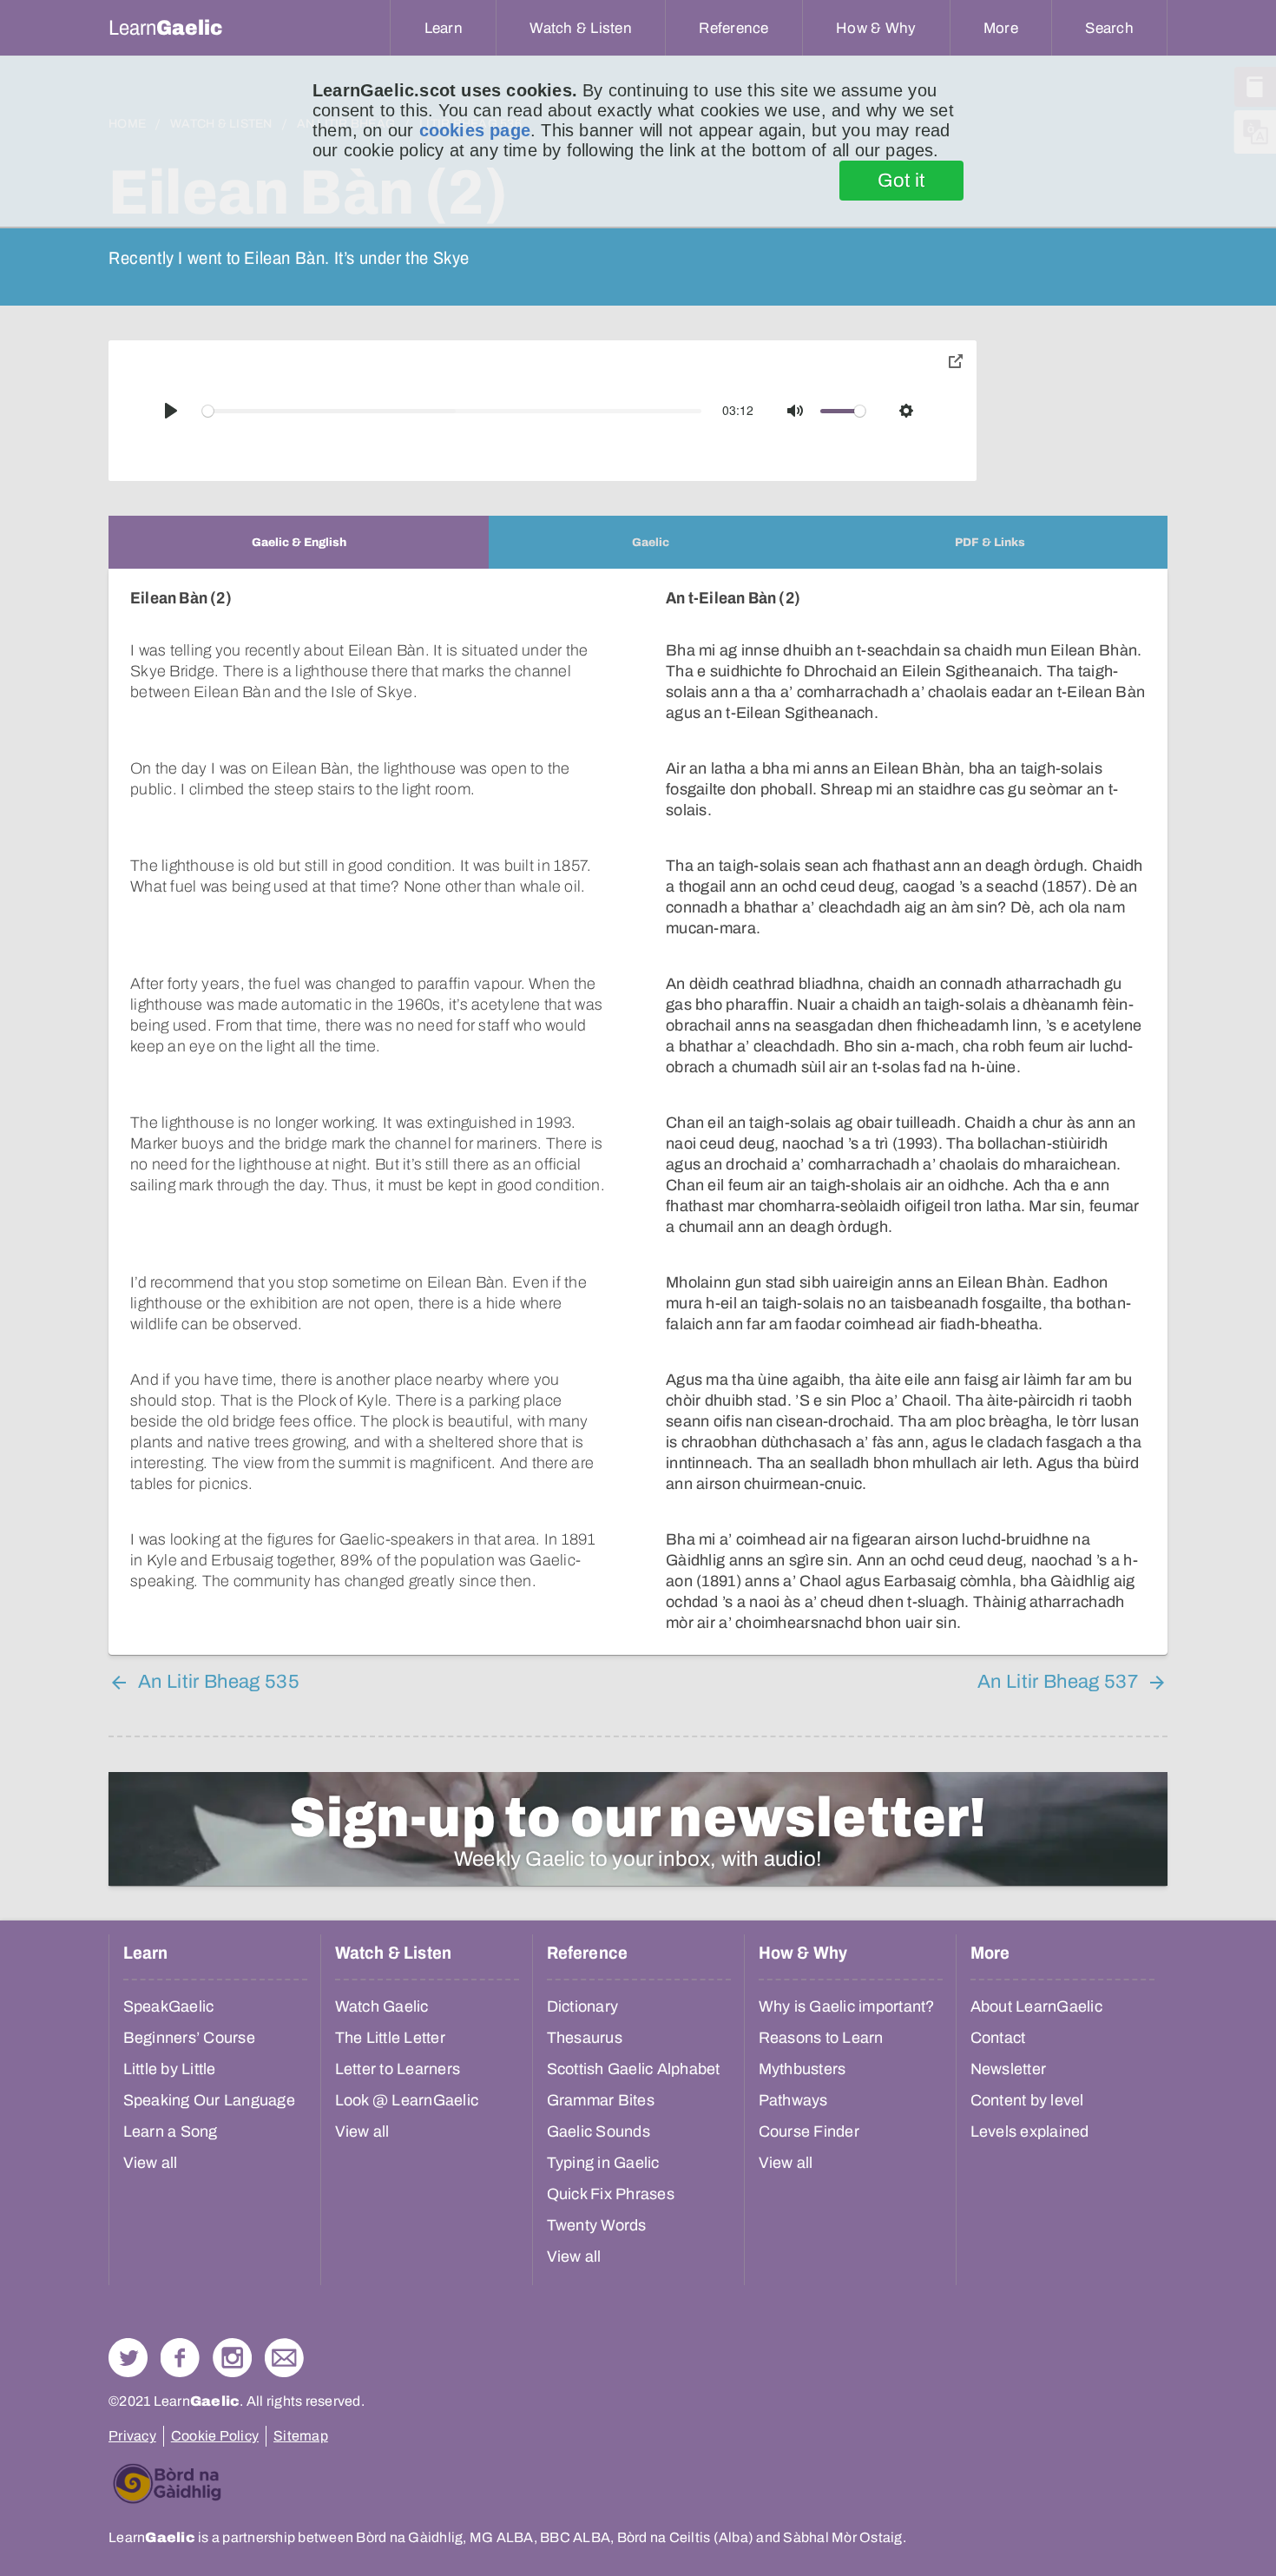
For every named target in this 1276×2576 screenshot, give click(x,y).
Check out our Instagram (232, 2358)
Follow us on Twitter (128, 2358)
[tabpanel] (638, 1112)
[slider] (452, 411)
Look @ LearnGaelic (407, 2100)
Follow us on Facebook (180, 2358)
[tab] (299, 542)
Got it (901, 181)
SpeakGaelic (169, 2006)
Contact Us (284, 2358)
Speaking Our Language (209, 2100)
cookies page (475, 130)
